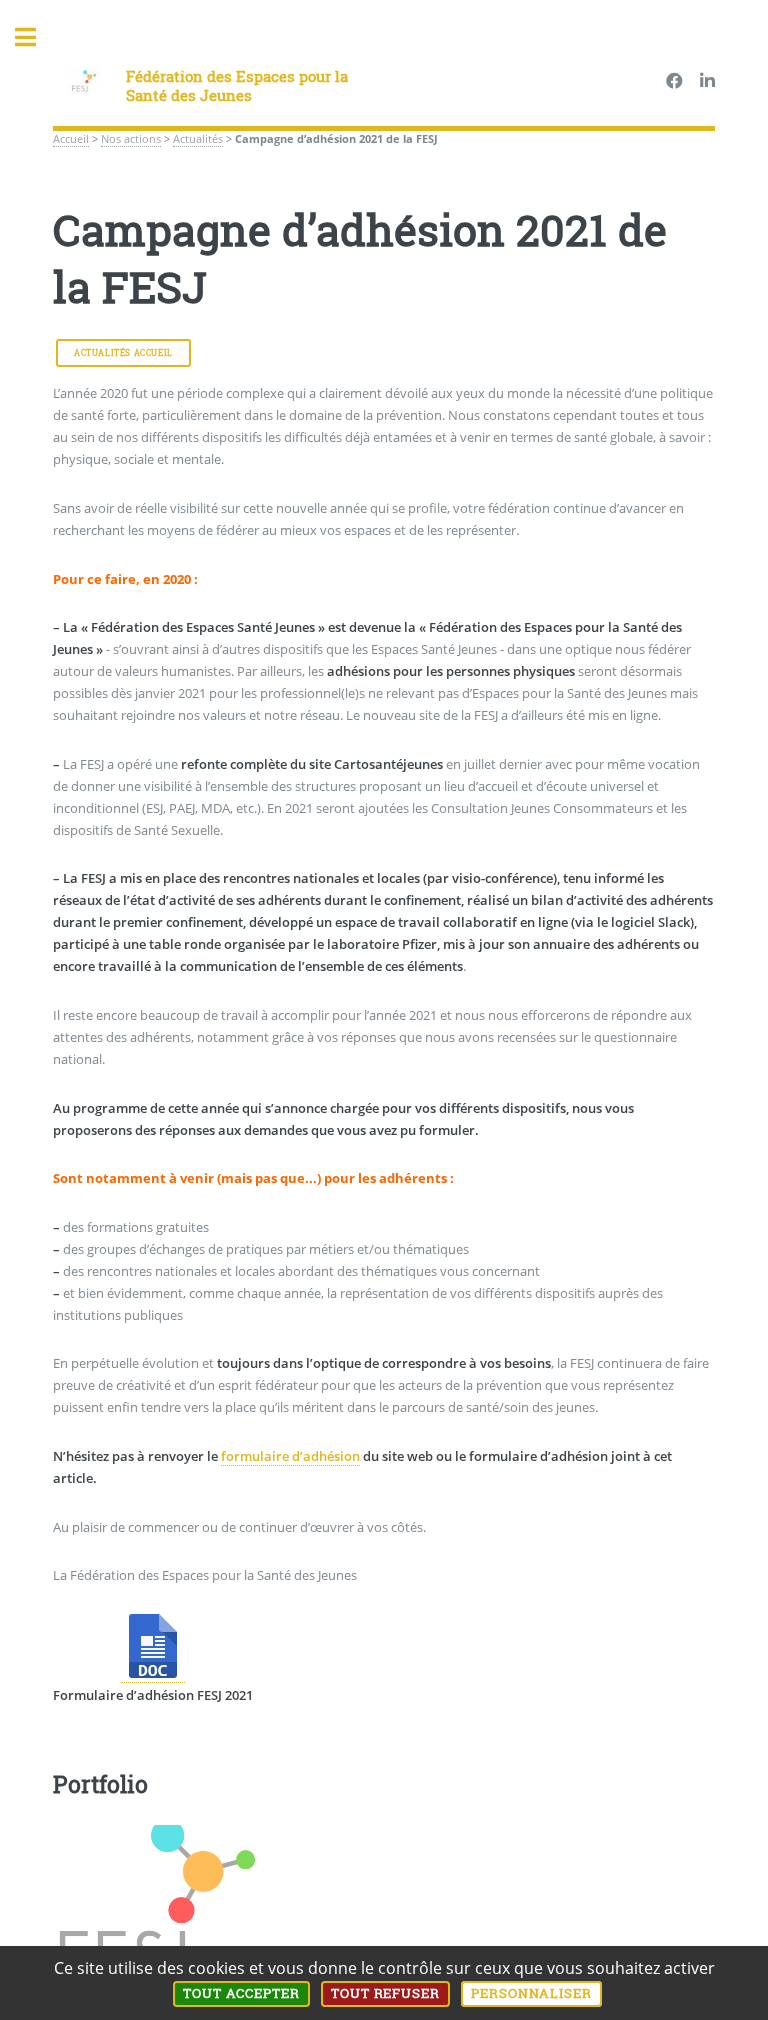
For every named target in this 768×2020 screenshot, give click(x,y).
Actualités (198, 139)
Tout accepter (241, 1993)
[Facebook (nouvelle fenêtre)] (674, 82)
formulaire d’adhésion (290, 1456)
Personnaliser (531, 1993)
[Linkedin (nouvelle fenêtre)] (707, 82)
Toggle (36, 37)
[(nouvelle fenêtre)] (153, 1673)
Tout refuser (386, 1993)
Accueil (71, 139)
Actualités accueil (123, 353)
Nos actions (131, 139)
